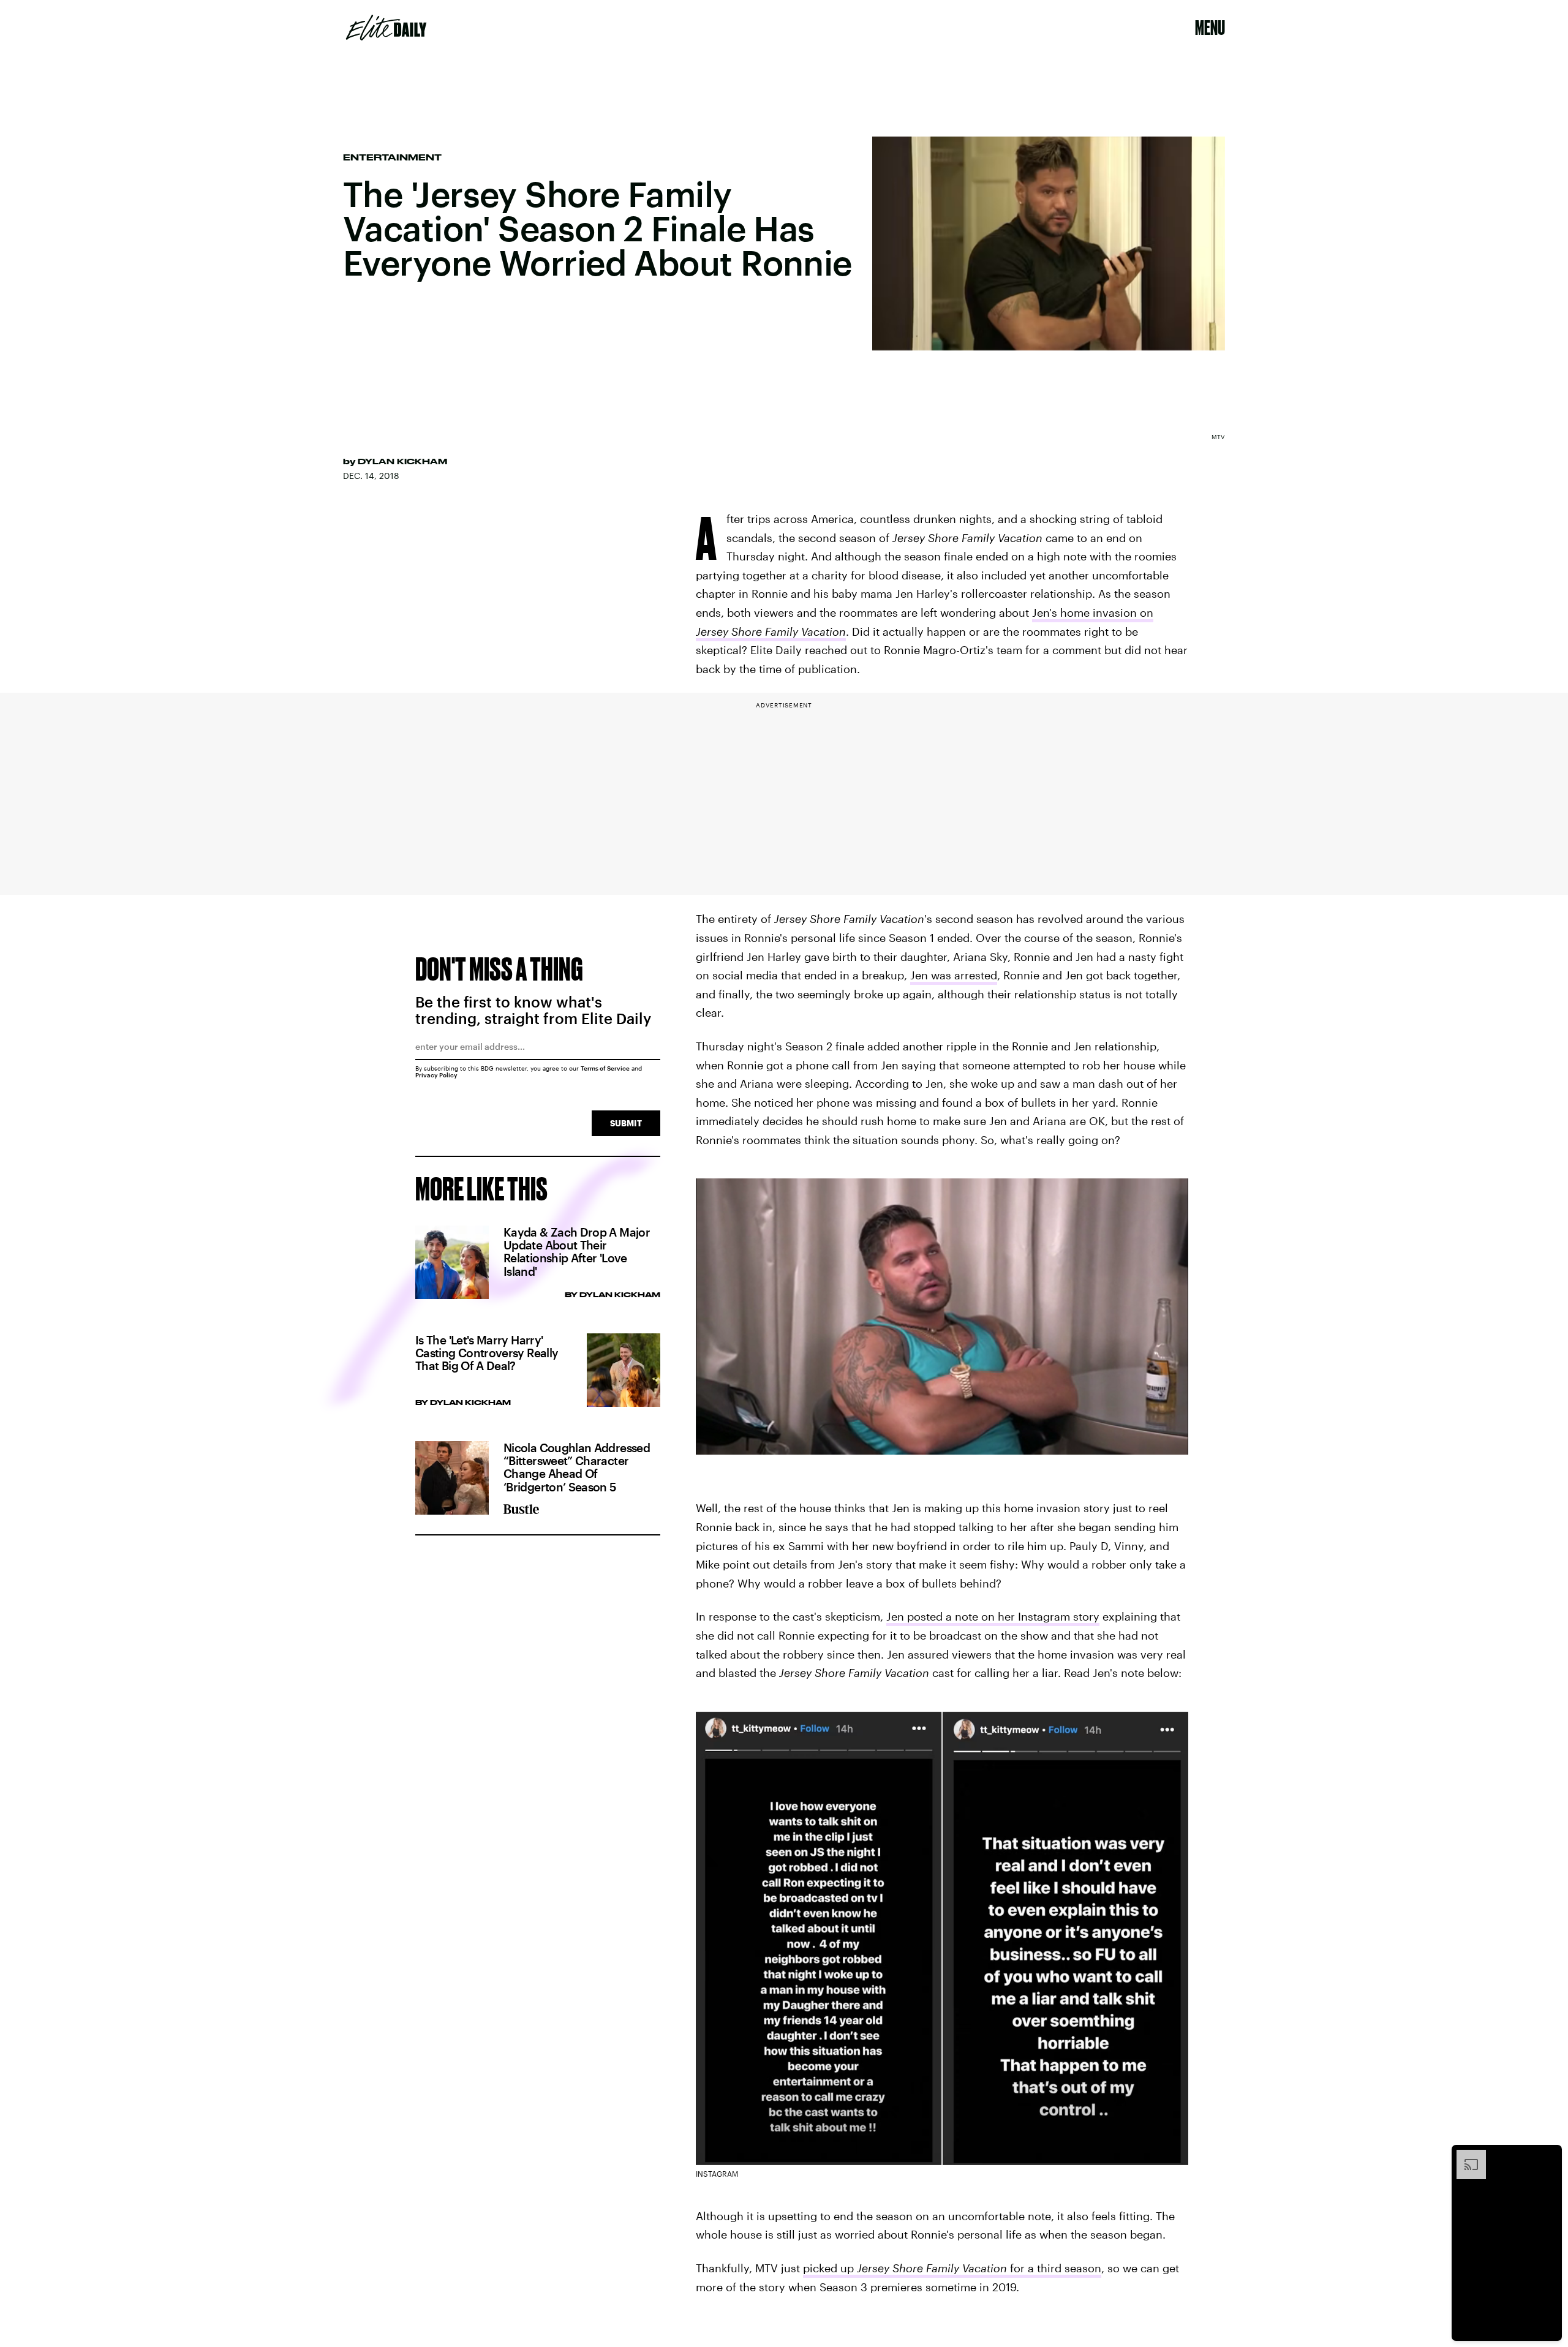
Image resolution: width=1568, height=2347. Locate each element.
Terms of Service (605, 1068)
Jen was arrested (954, 975)
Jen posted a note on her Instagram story (993, 1616)
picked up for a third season (952, 2268)
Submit (626, 1123)
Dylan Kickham (402, 461)
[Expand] (1465, 2156)
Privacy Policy (436, 1075)
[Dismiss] (1548, 2156)
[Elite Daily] (386, 28)
